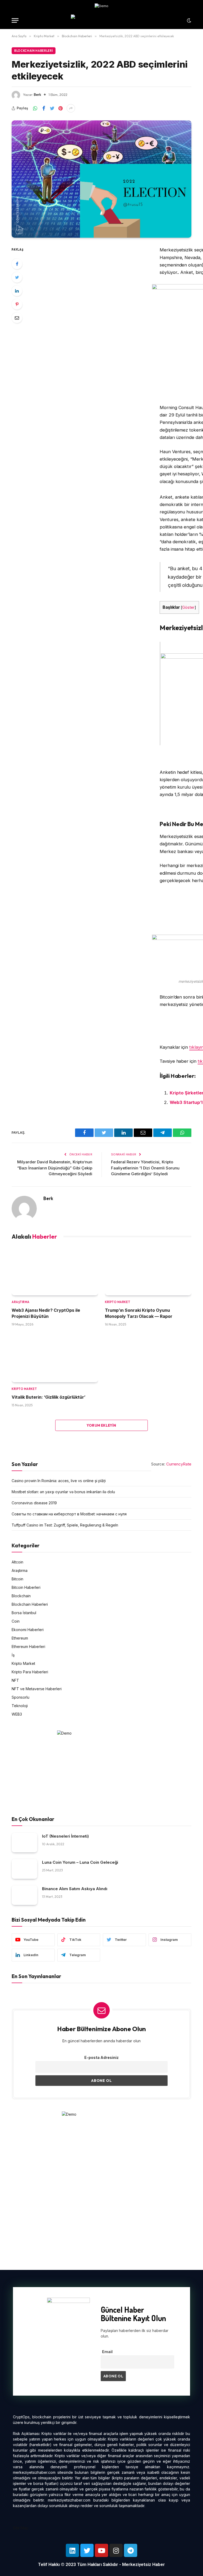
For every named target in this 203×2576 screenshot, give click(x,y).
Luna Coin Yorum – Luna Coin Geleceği (80, 1862)
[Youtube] (101, 2550)
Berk (38, 95)
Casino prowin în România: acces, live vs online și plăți (59, 1481)
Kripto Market (117, 1302)
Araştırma (21, 1302)
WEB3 (17, 1714)
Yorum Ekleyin (101, 1425)
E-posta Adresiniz (101, 2057)
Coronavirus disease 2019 (34, 1503)
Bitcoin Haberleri (26, 1587)
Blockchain (21, 1596)
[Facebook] (17, 264)
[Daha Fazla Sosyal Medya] (71, 108)
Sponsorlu (20, 1697)
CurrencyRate (179, 1464)
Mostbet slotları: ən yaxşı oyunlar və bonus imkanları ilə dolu (63, 1492)
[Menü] (15, 20)
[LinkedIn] (17, 291)
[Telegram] (131, 2550)
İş (13, 1655)
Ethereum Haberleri (28, 1647)
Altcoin (17, 1562)
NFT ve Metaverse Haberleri (37, 1689)
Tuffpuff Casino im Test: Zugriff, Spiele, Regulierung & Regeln (65, 1525)
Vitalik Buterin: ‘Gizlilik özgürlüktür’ (49, 1397)
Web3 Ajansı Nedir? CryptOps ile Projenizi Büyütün (46, 1313)
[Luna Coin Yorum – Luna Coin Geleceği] (24, 1869)
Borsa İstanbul (24, 1613)
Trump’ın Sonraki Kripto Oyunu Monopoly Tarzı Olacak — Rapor (139, 1313)
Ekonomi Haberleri (28, 1630)
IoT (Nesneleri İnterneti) (65, 1836)
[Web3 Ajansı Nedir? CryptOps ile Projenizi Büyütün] (55, 1271)
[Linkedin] (72, 2550)
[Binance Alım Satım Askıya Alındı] (24, 1895)
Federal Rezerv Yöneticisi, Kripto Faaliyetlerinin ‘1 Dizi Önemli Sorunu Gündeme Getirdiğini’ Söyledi (145, 1168)
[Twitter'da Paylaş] (52, 108)
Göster (188, 607)
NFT (15, 1680)
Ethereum (20, 1638)
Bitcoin (17, 1579)
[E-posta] (17, 318)
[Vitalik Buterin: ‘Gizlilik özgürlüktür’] (55, 1358)
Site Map (21, 2528)
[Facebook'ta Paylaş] (44, 108)
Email (107, 2352)
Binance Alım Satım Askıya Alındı (75, 1889)
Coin (16, 1621)
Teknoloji (20, 1706)
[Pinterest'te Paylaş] (61, 108)
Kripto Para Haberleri (30, 1672)
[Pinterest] (17, 304)
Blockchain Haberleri (34, 51)
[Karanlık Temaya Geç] (188, 21)
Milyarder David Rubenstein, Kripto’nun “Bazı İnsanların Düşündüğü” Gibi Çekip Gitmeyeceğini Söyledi (55, 1168)
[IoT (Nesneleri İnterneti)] (24, 1843)
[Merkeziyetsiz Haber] (102, 20)
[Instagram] (116, 2550)
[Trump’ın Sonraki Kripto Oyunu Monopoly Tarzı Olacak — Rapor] (148, 1271)
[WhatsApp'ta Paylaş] (35, 108)
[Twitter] (17, 277)
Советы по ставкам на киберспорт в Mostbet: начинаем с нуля (69, 1514)
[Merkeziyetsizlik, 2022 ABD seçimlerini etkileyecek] (101, 179)
